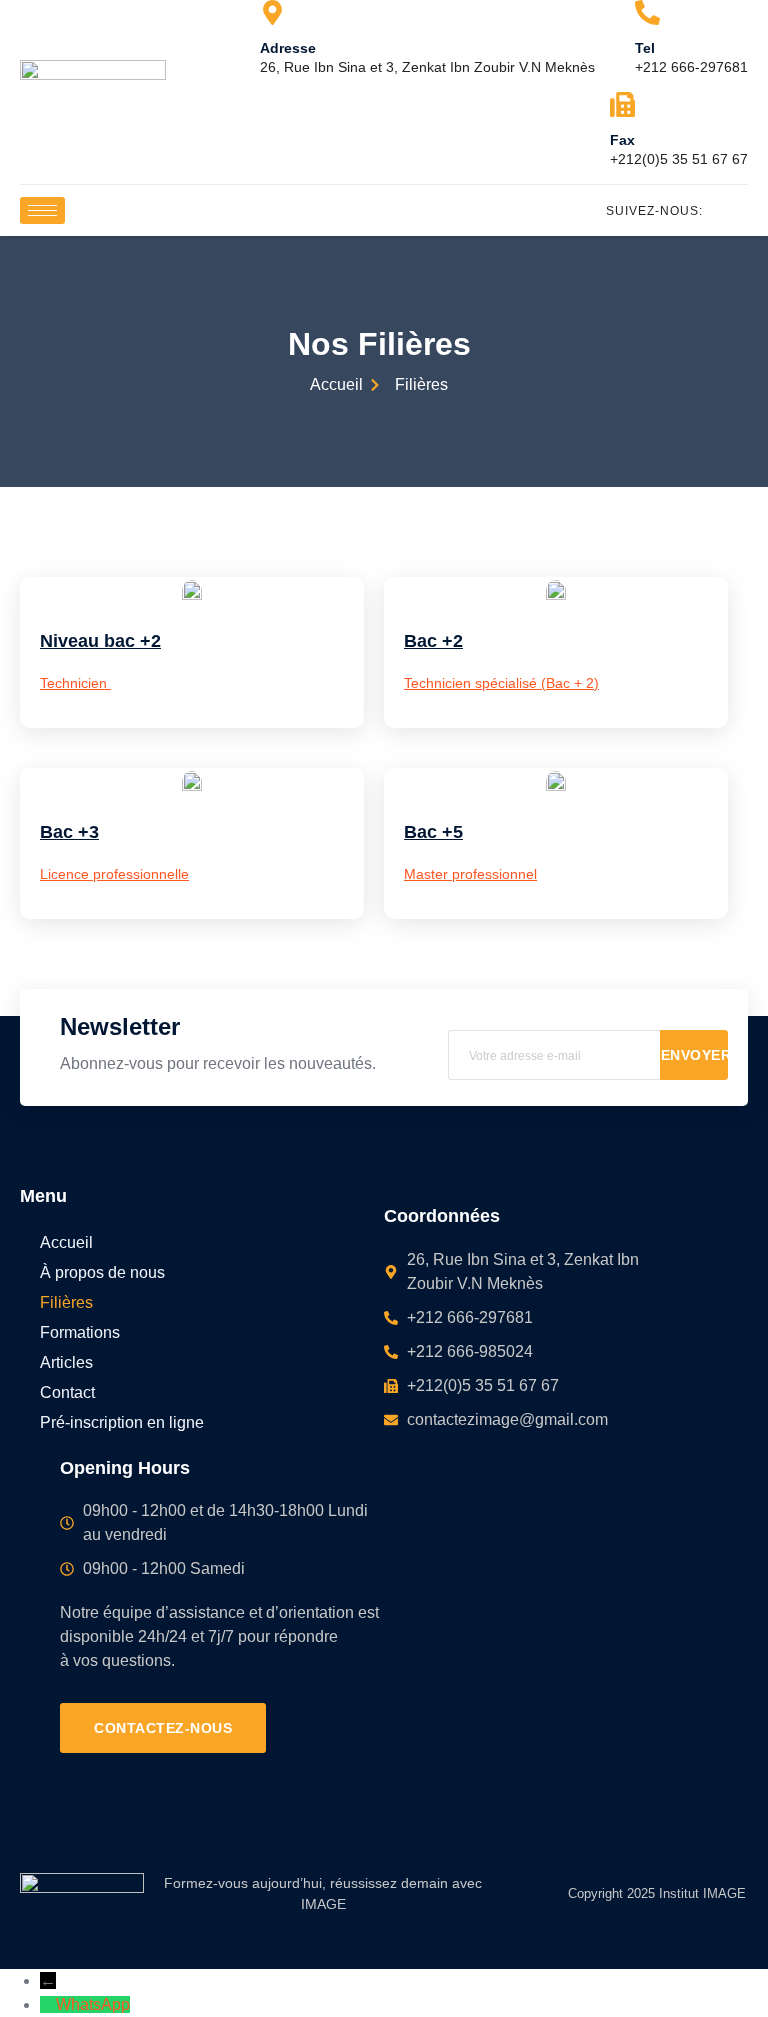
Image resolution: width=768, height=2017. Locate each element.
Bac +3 (69, 832)
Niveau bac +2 (100, 641)
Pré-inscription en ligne (122, 1422)
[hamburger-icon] (42, 210)
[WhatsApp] (48, 2004)
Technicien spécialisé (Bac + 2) (501, 683)
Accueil (66, 1242)
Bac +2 (433, 641)
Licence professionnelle (114, 874)
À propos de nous (102, 1272)
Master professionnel (470, 874)
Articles (66, 1362)
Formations (80, 1332)
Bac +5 (433, 832)
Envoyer (694, 1055)
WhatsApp (93, 2004)
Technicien (75, 683)
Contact (67, 1392)
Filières (66, 1302)
